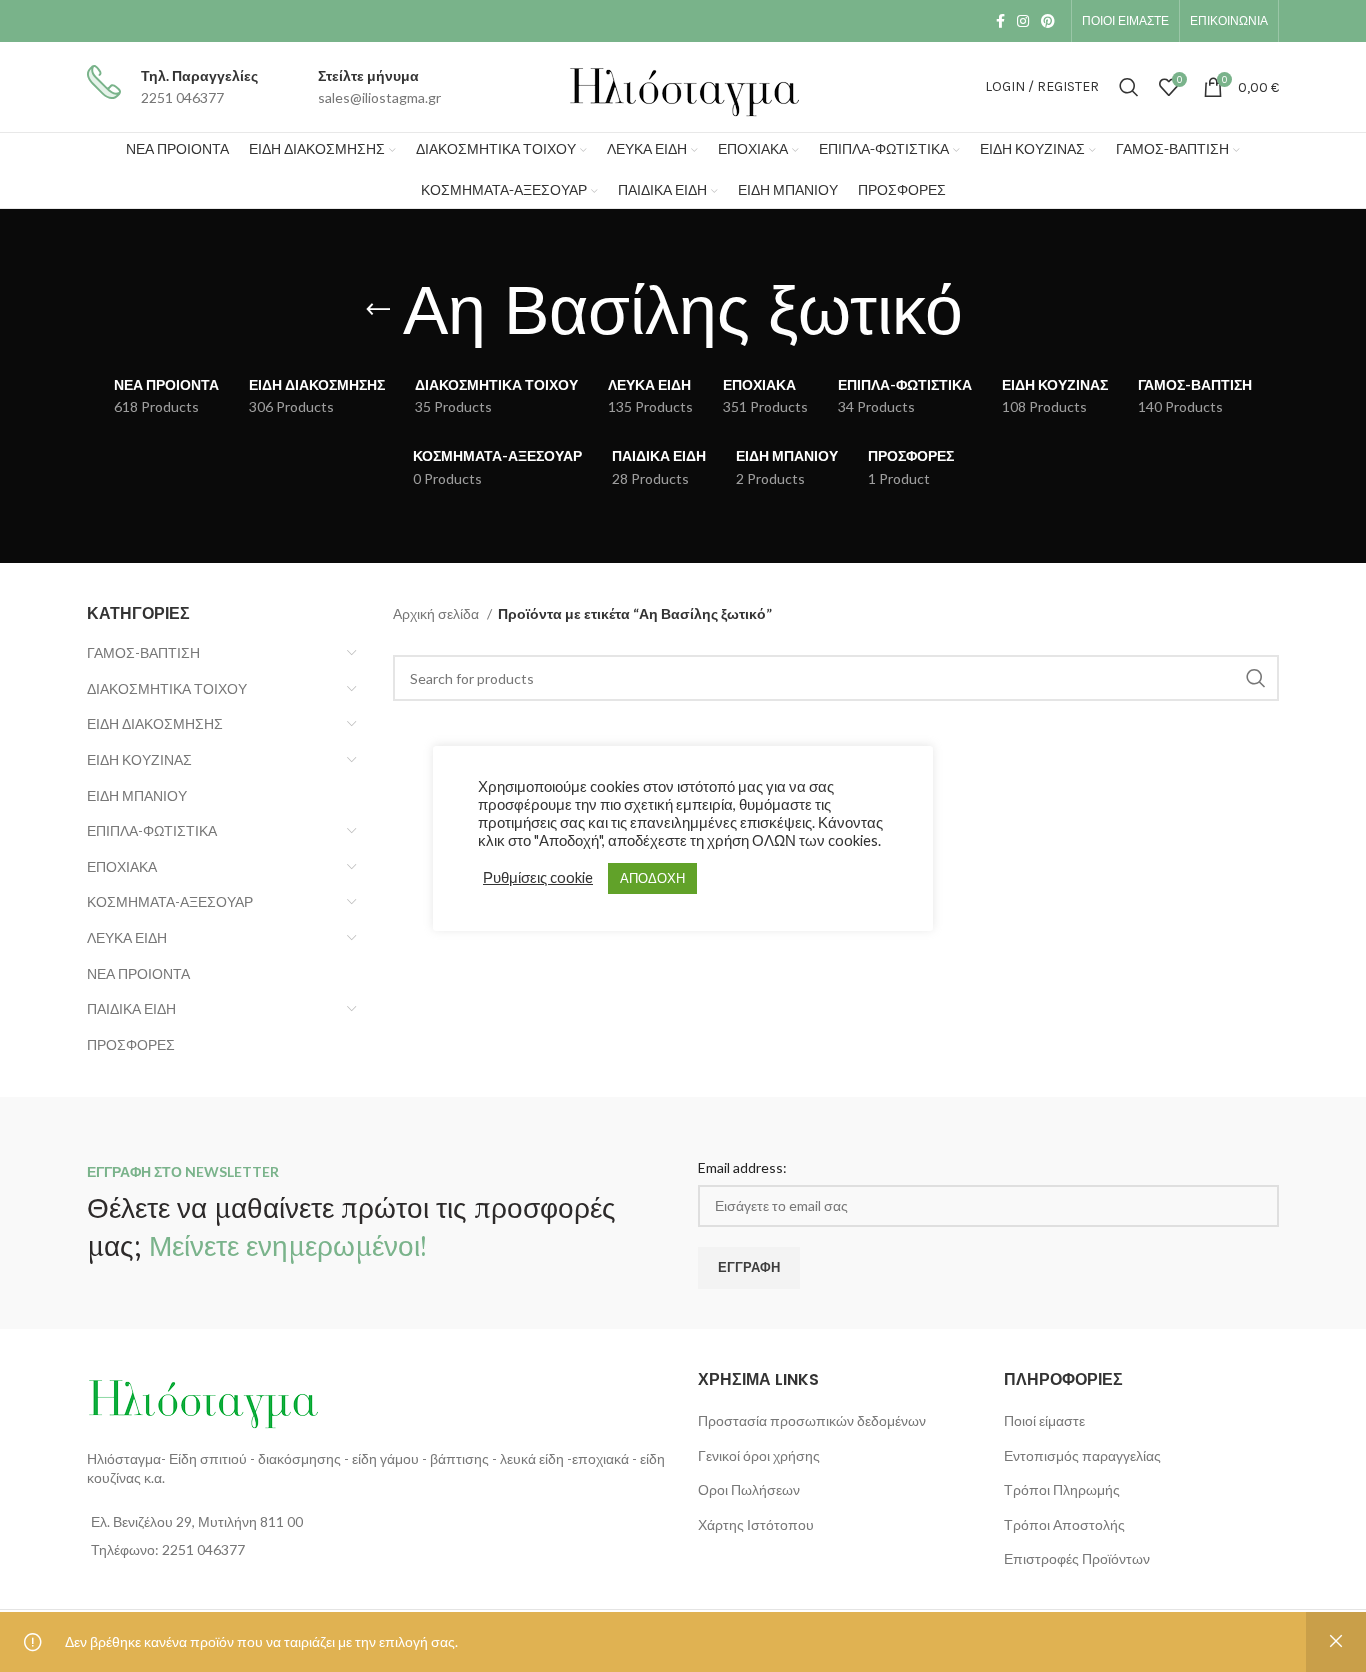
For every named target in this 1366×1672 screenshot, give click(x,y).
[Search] (1129, 87)
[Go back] (378, 310)
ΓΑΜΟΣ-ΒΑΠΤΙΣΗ (143, 652)
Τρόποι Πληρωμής (1062, 1489)
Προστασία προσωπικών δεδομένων (812, 1420)
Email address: (742, 1167)
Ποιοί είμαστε (1044, 1420)
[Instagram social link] (1023, 21)
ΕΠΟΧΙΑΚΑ (122, 866)
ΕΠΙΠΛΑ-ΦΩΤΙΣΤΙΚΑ (152, 830)
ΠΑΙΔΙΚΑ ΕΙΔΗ (131, 1008)
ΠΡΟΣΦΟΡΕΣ (131, 1044)
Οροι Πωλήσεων (749, 1489)
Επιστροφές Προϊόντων (1077, 1558)
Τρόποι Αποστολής (1064, 1524)
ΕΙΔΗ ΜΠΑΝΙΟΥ (137, 795)
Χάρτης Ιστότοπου (756, 1524)
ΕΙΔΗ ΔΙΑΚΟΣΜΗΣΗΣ (155, 723)
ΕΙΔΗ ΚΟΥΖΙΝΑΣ (139, 759)
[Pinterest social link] (1048, 21)
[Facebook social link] (1000, 21)
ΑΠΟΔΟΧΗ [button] (652, 878)
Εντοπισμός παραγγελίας (1082, 1455)
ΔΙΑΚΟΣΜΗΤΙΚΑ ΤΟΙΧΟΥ (167, 688)
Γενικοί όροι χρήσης (759, 1455)
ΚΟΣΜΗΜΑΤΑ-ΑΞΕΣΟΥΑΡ (170, 901)
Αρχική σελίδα (437, 613)
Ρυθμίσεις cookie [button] (538, 877)
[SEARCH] (1256, 678)
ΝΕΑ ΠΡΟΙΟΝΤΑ (138, 973)
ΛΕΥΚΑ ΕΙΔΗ (127, 937)
